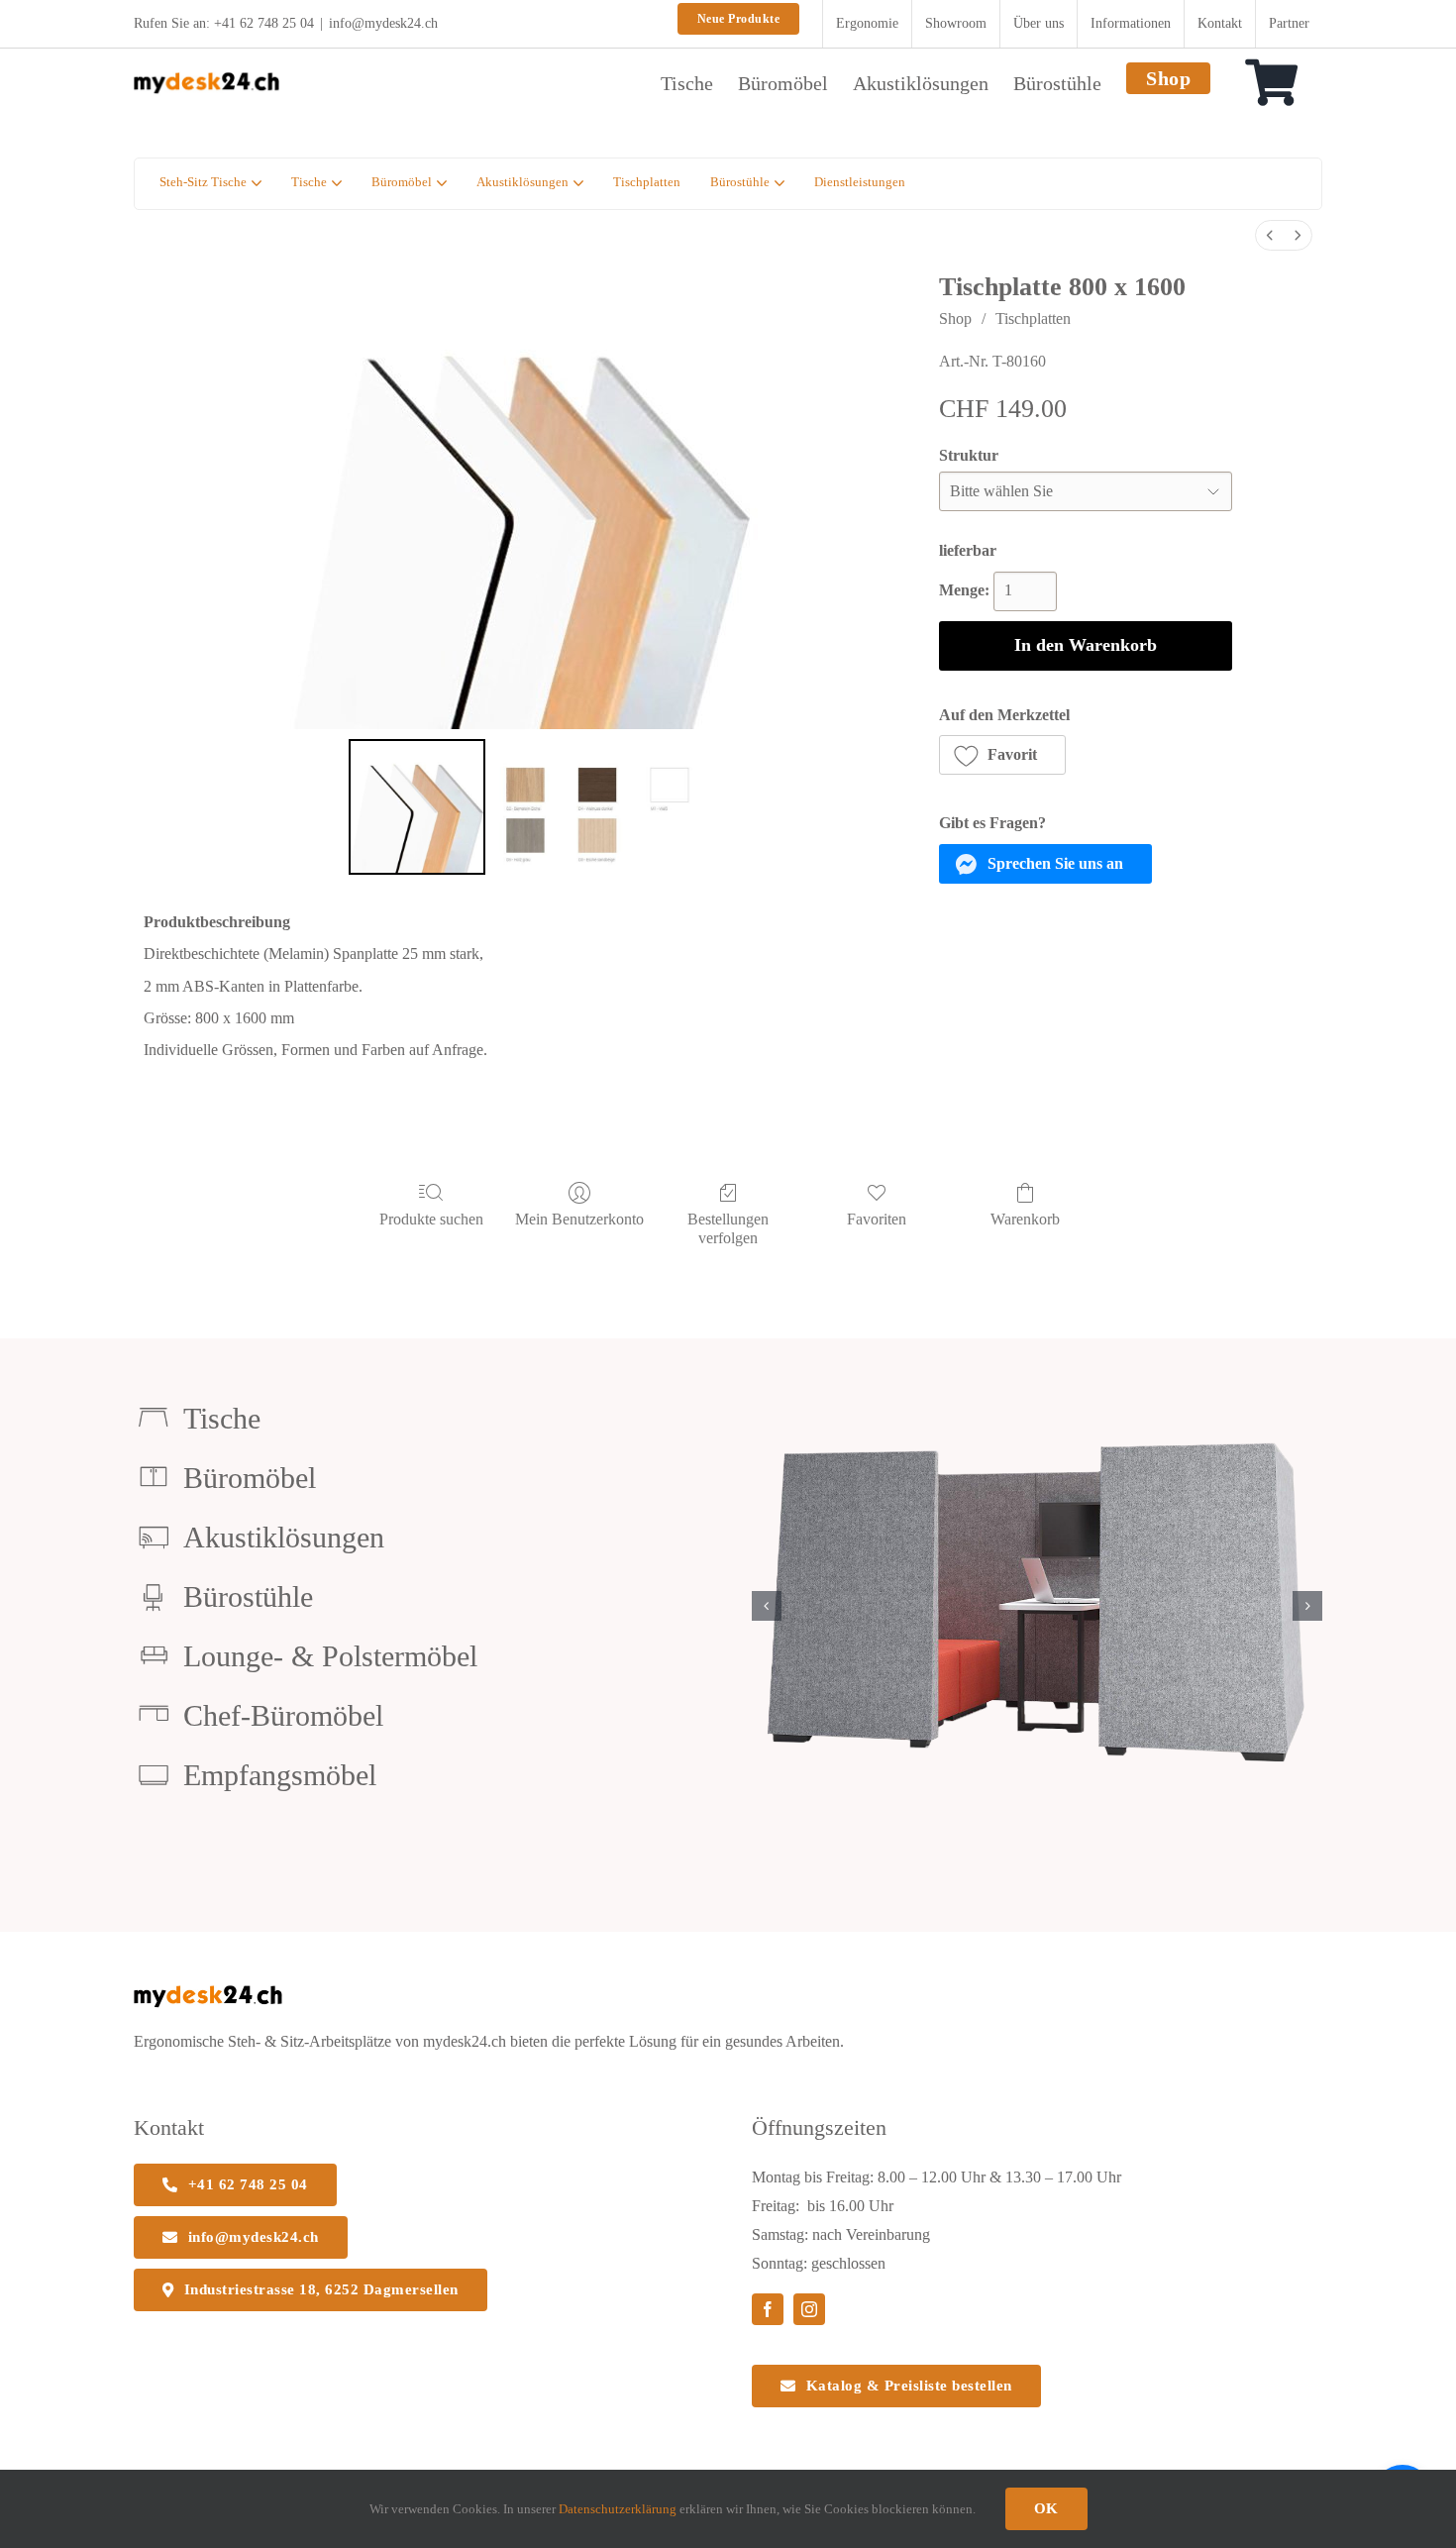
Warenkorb (1025, 1219)
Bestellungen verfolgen (728, 1228)
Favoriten (877, 1219)
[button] (1003, 755)
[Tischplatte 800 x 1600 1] (598, 807)
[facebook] (768, 2309)
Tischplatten (1033, 318)
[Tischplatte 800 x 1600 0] (417, 807)
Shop (955, 318)
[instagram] (809, 2309)
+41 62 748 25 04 (264, 23)
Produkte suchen (431, 1219)
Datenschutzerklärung (618, 2509)
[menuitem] (1270, 235)
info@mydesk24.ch (383, 23)
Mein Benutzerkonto (579, 1219)
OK (1046, 2508)
